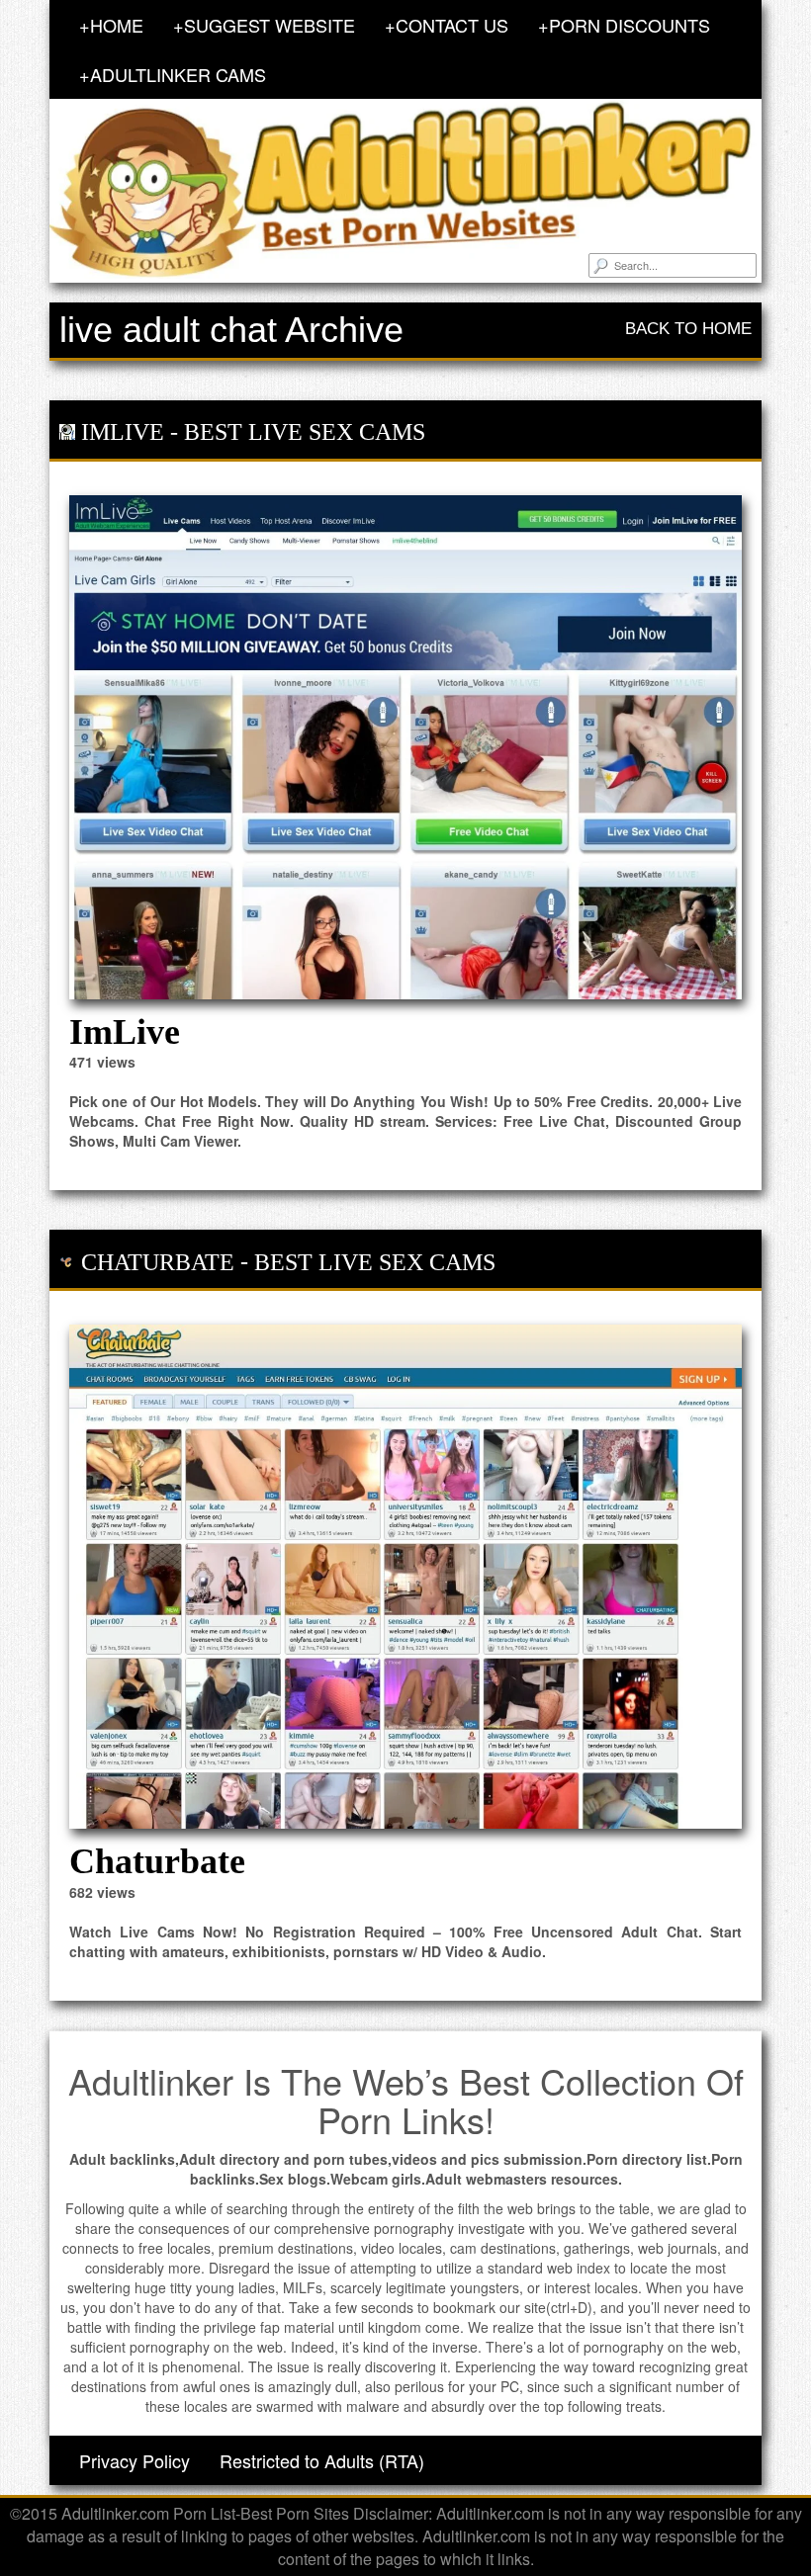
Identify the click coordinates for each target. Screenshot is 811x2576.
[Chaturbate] (405, 1577)
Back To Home (688, 329)
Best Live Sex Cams (305, 432)
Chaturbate (158, 1262)
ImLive (123, 432)
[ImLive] (405, 747)
